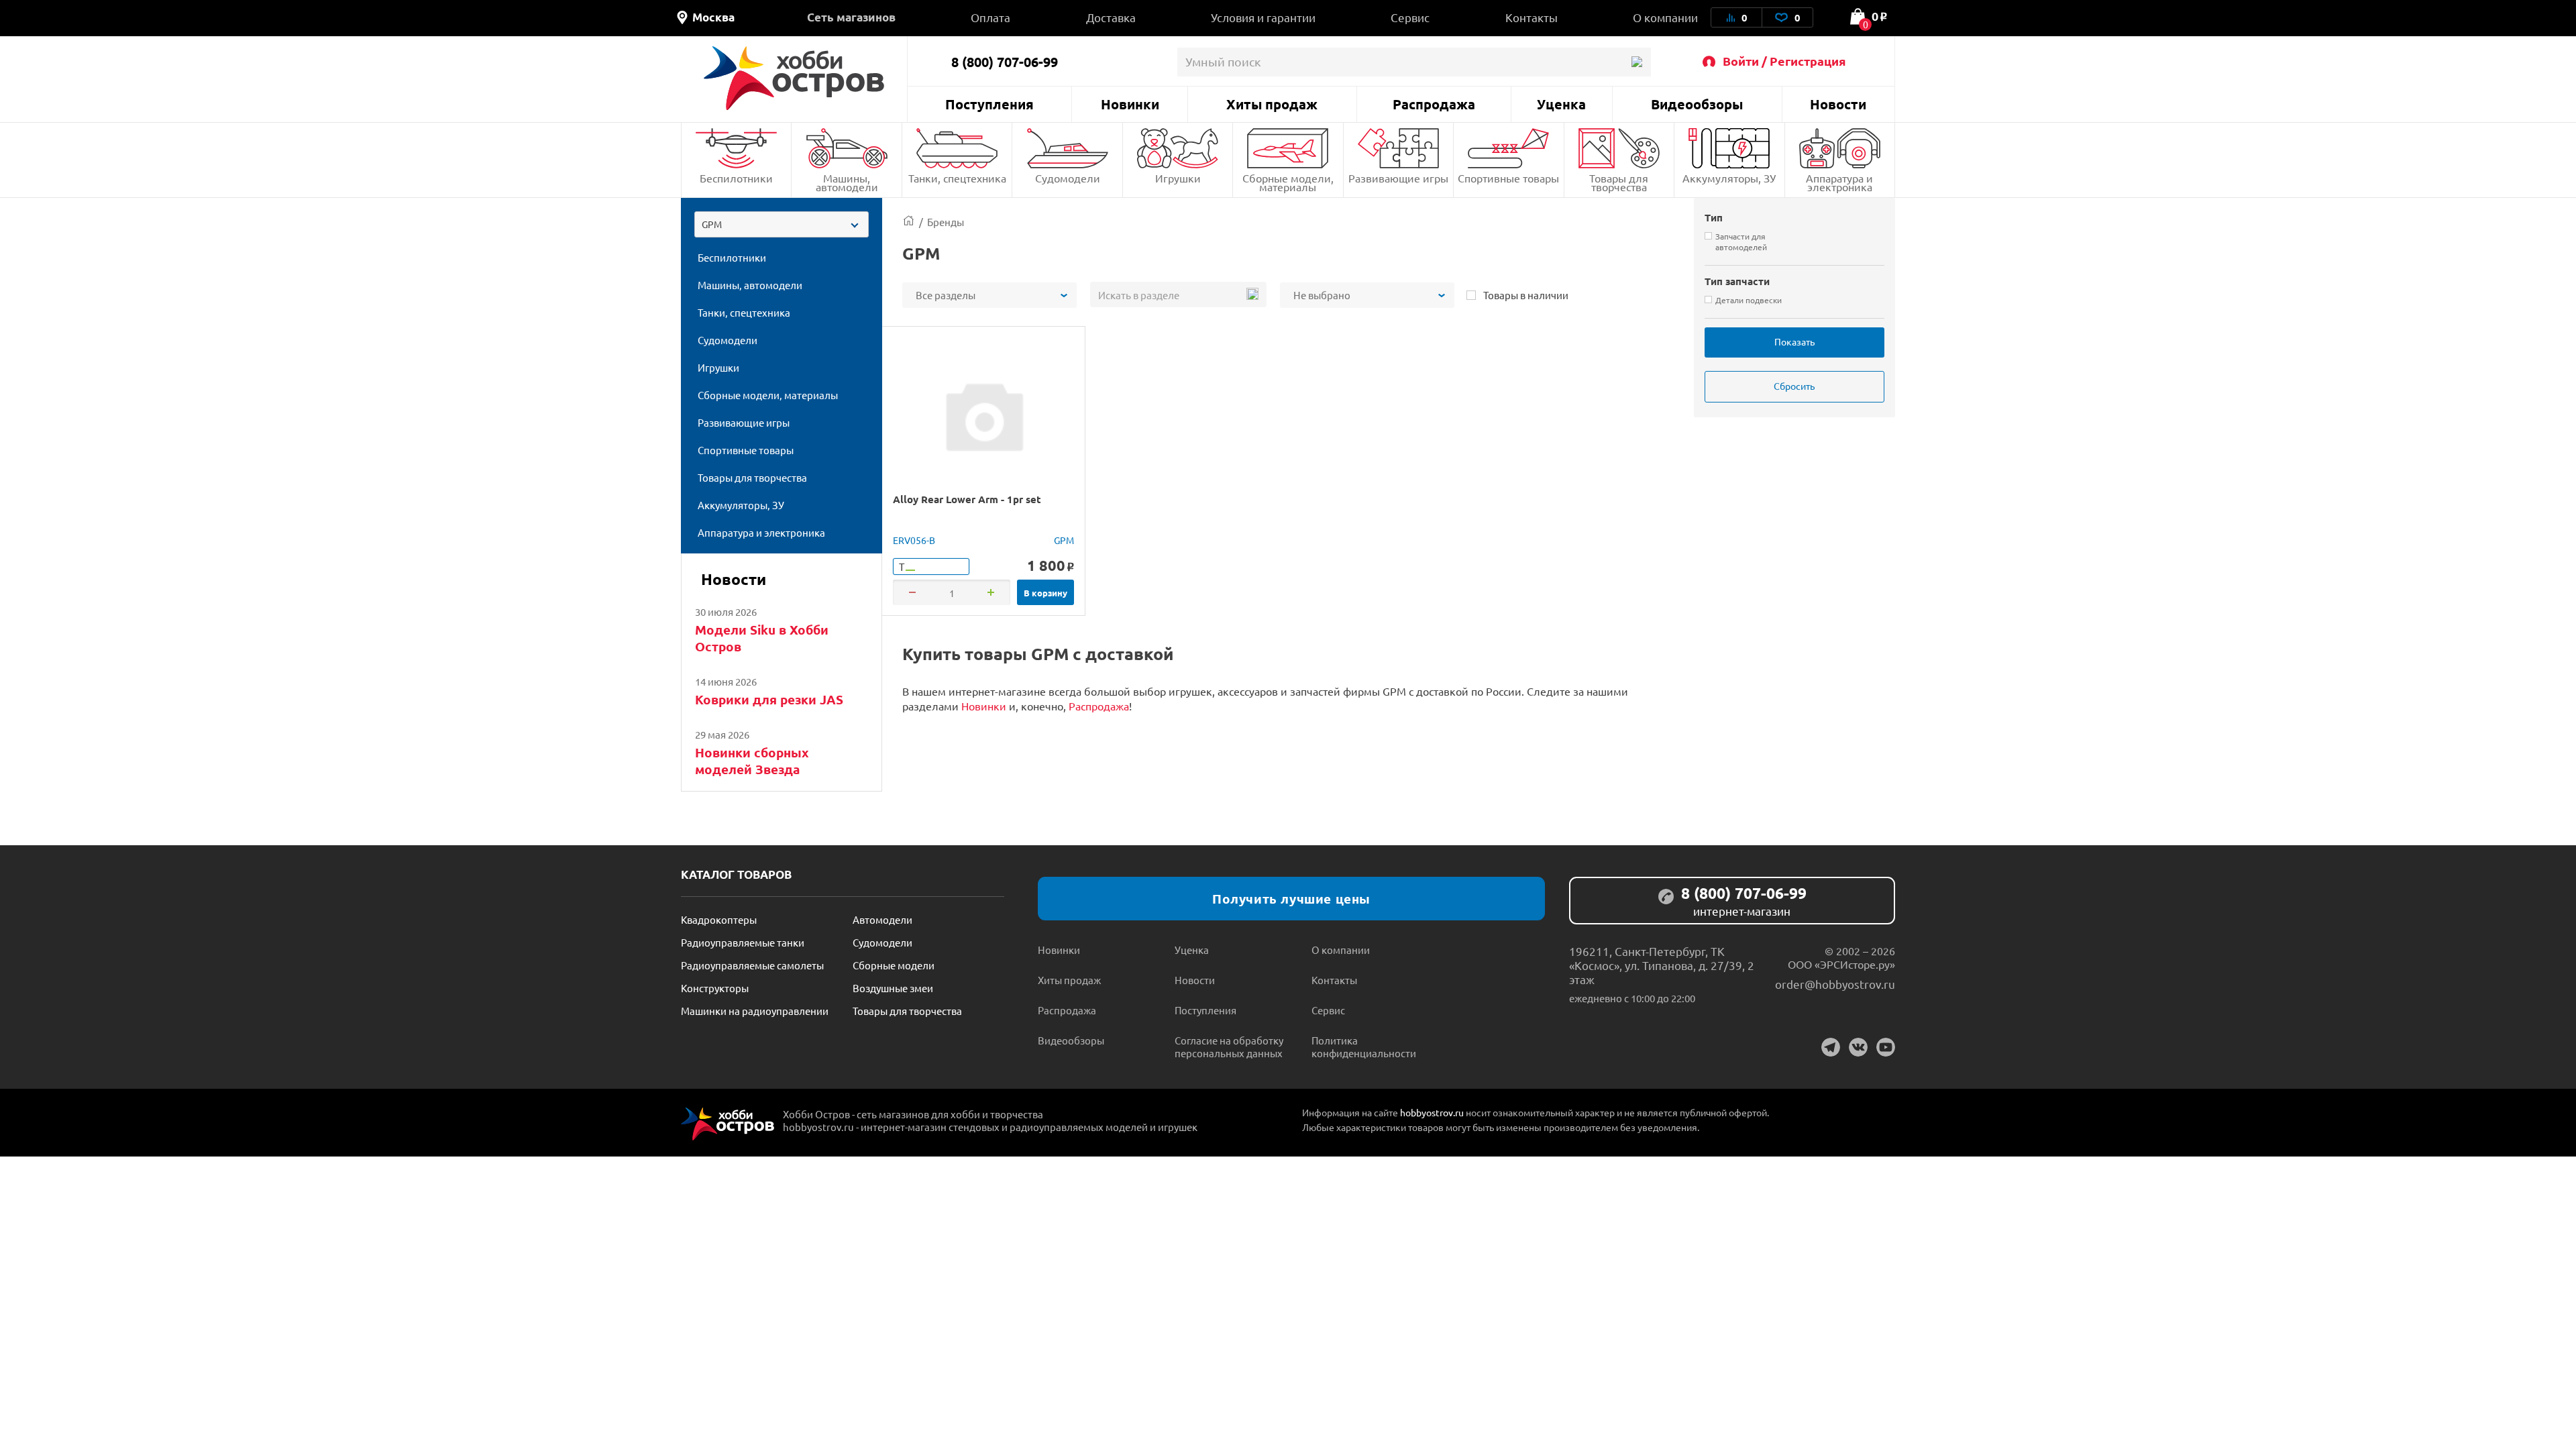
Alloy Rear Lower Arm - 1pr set (967, 499)
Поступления (989, 104)
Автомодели (882, 919)
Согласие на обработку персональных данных (1229, 1046)
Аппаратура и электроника (1839, 182)
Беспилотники (736, 178)
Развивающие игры (1398, 178)
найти (1636, 62)
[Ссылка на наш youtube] (1886, 1047)
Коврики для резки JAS (769, 699)
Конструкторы (715, 988)
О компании (1665, 17)
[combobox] (782, 224)
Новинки (1130, 104)
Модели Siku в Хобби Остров (762, 638)
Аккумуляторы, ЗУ (1729, 178)
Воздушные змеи (893, 988)
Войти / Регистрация (1784, 61)
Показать (1794, 341)
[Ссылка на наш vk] (1858, 1047)
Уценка (1561, 104)
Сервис (1410, 17)
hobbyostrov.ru (1432, 1112)
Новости (1838, 104)
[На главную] (794, 78)
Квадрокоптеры (719, 919)
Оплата (990, 17)
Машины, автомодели (847, 182)
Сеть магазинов (851, 17)
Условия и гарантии (1263, 17)
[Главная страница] (909, 222)
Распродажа (1434, 104)
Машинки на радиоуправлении (755, 1011)
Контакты (1532, 17)
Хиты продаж (1272, 104)
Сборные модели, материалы (1288, 182)
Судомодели (1068, 178)
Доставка (1111, 17)
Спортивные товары (1508, 178)
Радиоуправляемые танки (743, 942)
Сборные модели (894, 965)
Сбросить (1794, 386)
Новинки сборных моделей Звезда (752, 761)
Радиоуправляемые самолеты (752, 965)
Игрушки (1178, 178)
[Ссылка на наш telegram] (1831, 1047)
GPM (1064, 540)
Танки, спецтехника (957, 178)
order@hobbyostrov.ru (1835, 984)
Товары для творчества (1619, 182)
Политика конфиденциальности (1364, 1046)
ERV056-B (914, 540)
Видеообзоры (1697, 104)
